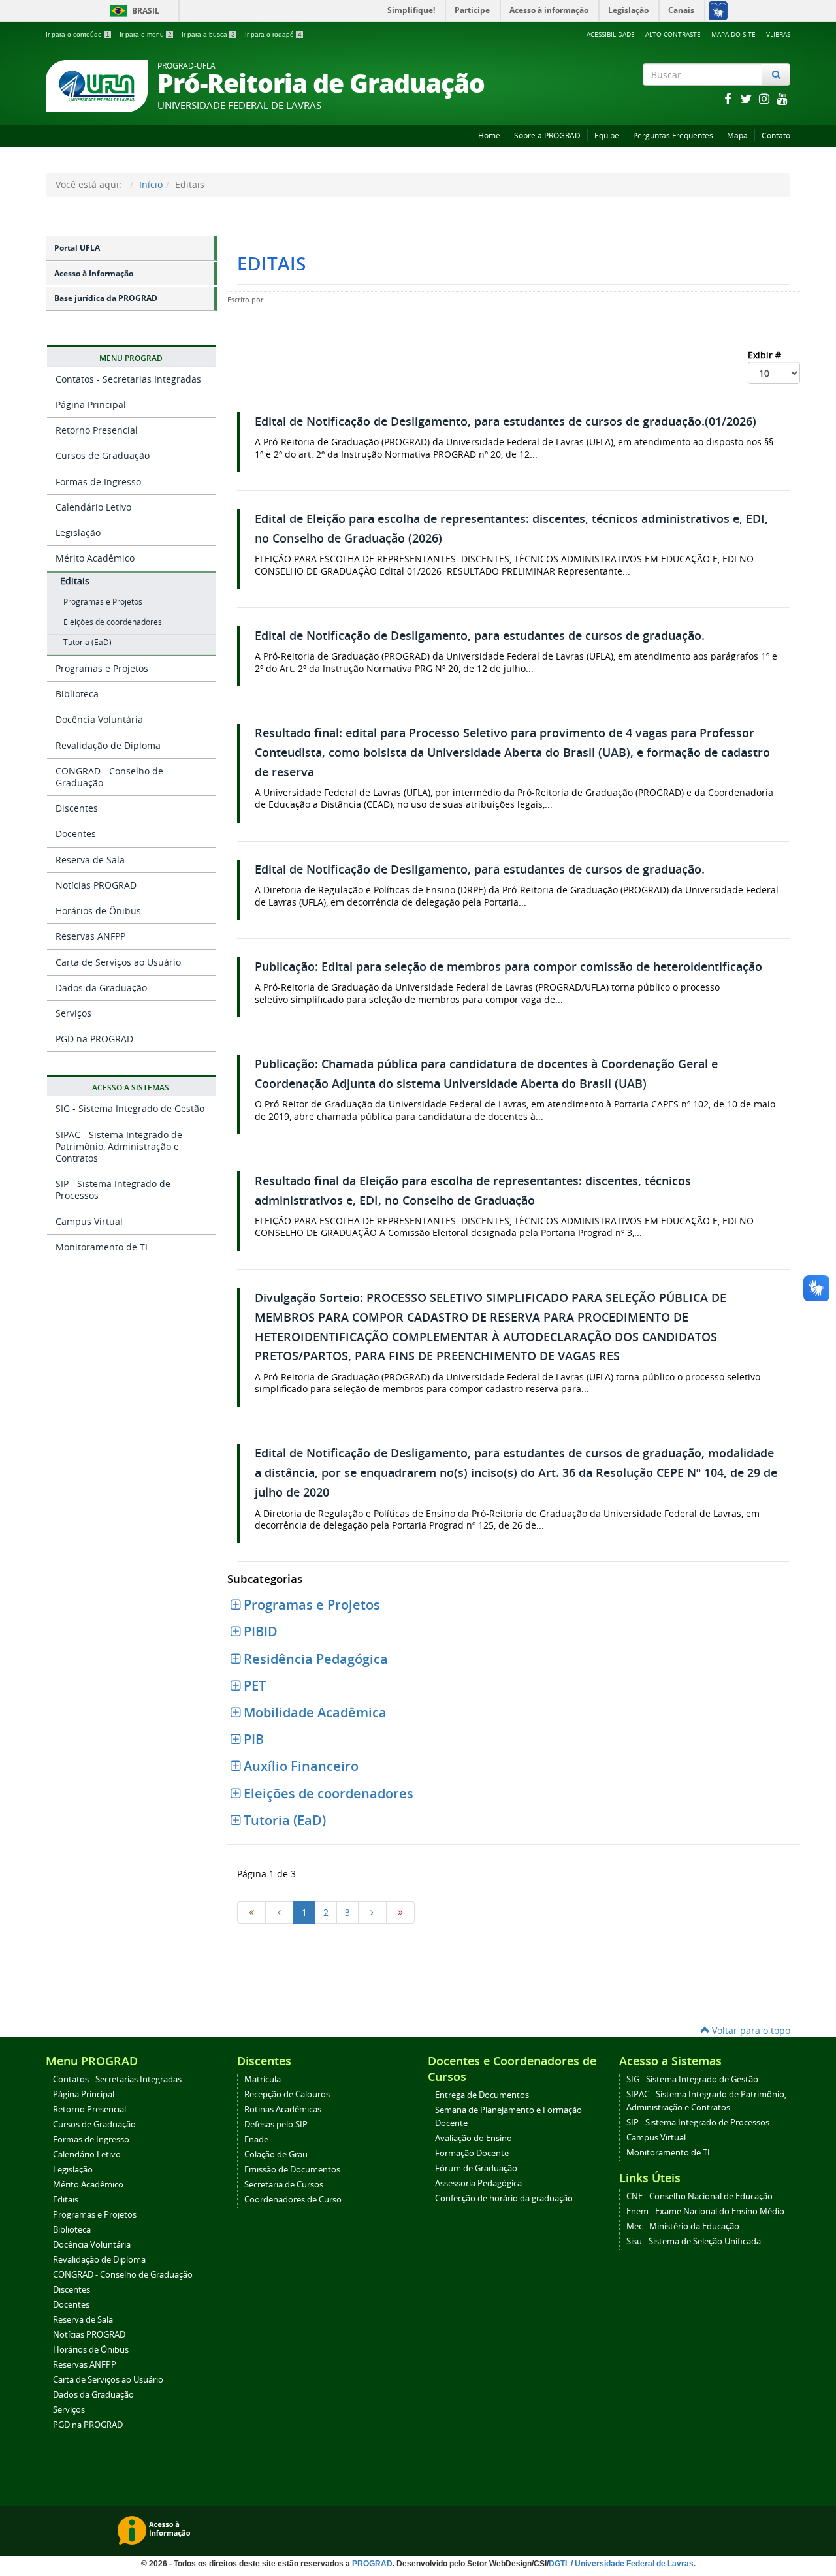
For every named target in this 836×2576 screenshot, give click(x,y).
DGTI (559, 2564)
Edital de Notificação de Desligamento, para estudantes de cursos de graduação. (480, 636)
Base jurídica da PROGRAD (106, 298)
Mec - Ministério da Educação (683, 2226)
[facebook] (729, 98)
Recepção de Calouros (287, 2094)
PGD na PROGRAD (94, 1039)
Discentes (77, 808)
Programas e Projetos (103, 602)
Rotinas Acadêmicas (283, 2109)
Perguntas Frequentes (673, 135)
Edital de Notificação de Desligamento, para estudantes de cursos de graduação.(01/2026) (506, 421)
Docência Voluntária (99, 719)
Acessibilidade (611, 34)
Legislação (78, 533)
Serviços (73, 1013)
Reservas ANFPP (90, 936)
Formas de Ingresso (98, 482)
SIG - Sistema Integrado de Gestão (130, 1108)
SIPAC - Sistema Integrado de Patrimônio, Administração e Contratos (119, 1146)
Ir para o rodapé (273, 34)
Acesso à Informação (94, 273)
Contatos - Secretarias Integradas (128, 379)
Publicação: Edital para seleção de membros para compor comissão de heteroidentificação (508, 967)
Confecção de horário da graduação (504, 2198)
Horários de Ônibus (98, 911)
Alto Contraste (673, 34)
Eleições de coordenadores (113, 622)
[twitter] (747, 98)
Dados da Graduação (101, 988)
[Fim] (400, 1913)
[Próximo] (372, 1913)
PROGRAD (372, 2564)
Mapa (737, 135)
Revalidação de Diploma (108, 745)
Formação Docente (472, 2153)
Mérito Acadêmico (95, 558)
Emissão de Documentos (292, 2170)
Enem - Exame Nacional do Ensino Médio (705, 2211)
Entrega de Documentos (482, 2095)
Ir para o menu (146, 34)
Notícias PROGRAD (96, 885)
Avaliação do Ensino (474, 2138)
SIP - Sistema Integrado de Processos (113, 1189)
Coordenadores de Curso (293, 2200)
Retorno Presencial (97, 430)
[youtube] (782, 98)
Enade (256, 2139)
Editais (75, 581)
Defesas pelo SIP (276, 2124)
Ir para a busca (208, 34)
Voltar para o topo (750, 2030)
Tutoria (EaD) (88, 642)
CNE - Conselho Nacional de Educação (699, 2196)
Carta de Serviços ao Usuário (118, 962)
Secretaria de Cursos (284, 2185)
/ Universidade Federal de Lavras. (632, 2564)
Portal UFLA (77, 248)
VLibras (778, 34)
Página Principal (91, 405)
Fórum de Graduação (476, 2168)
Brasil (132, 11)
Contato (776, 135)
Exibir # (766, 355)
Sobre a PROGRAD (547, 135)
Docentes (76, 834)
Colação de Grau (276, 2155)
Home (489, 135)
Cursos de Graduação (103, 455)
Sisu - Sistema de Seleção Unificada (694, 2241)
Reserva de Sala (90, 860)
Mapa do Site (733, 34)
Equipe (607, 135)
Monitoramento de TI (102, 1247)
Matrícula (263, 2079)
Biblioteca (77, 694)
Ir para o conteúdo (78, 34)
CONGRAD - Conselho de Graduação (109, 777)
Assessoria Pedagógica (478, 2183)
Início (151, 184)
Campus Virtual (89, 1221)
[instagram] (765, 98)
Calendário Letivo (93, 507)
